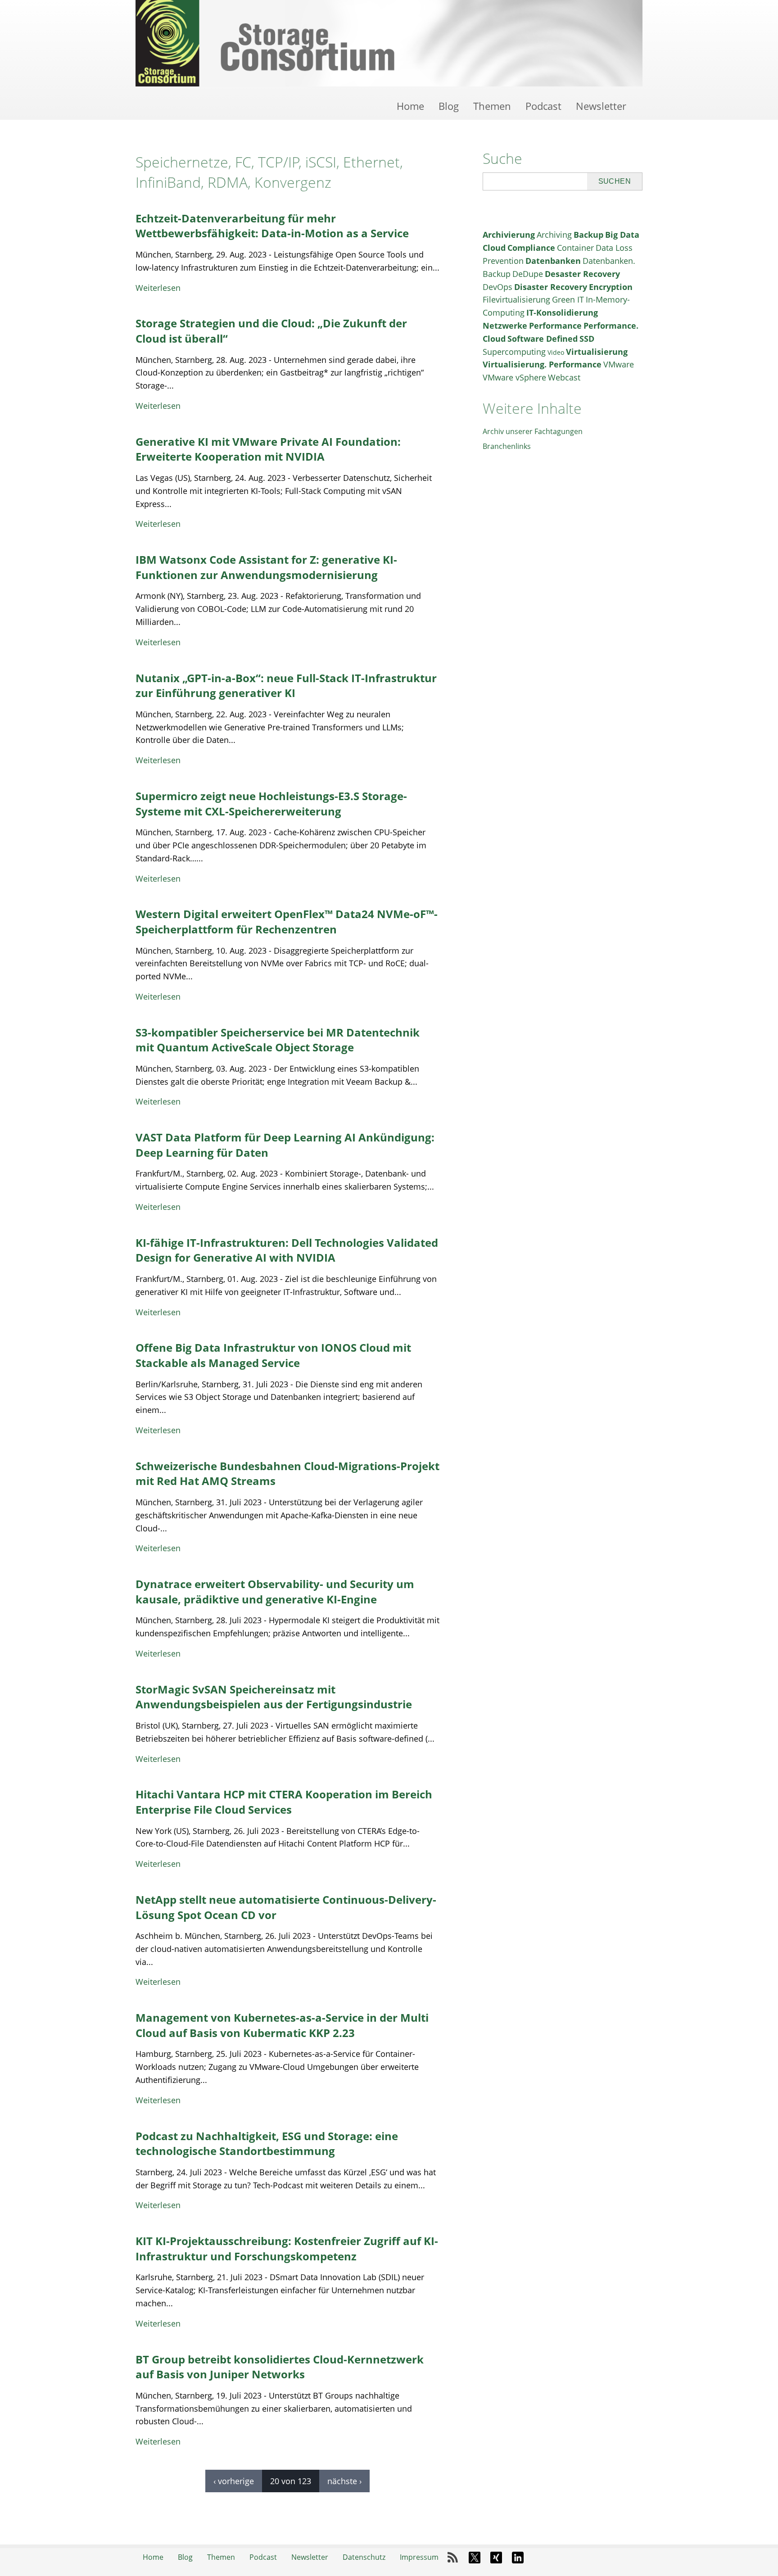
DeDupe (528, 274)
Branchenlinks (507, 446)
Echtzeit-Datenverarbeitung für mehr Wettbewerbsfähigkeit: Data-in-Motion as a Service (272, 226)
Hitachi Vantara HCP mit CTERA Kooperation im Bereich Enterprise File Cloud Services (284, 1802)
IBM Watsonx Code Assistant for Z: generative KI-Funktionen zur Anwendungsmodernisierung (266, 567)
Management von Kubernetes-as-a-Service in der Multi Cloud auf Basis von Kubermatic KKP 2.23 (282, 2025)
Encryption (611, 287)
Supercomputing (514, 352)
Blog (449, 106)
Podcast (543, 106)
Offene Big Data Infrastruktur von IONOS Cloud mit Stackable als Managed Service (273, 1355)
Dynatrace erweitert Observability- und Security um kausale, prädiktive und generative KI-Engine (275, 1591)
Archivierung (509, 235)
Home (410, 106)
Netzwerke (505, 326)
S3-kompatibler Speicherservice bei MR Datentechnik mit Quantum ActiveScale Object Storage (278, 1040)
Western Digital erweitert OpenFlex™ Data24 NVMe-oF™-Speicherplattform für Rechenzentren (287, 921)
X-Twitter (475, 2558)
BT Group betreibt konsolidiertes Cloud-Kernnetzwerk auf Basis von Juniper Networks (280, 2367)
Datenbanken (553, 261)
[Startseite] (389, 43)
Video (556, 352)
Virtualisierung (597, 352)
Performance (555, 326)
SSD (587, 339)
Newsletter (601, 106)
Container (575, 248)
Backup (588, 235)
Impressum (419, 2557)
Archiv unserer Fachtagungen (533, 431)
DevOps (498, 287)
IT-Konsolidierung (562, 312)
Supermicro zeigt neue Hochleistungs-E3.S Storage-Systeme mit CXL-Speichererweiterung (271, 804)
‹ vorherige (234, 2481)
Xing (496, 2558)
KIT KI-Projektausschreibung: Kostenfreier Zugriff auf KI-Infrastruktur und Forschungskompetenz (287, 2248)
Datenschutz (364, 2557)
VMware (619, 364)
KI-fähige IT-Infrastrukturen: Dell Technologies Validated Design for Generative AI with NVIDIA (287, 1250)
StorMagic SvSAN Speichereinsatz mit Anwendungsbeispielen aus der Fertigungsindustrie (274, 1697)
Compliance (531, 248)
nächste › (344, 2481)
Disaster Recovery (551, 287)
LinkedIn (518, 2558)
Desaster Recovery (582, 274)
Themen (492, 106)
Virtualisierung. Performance (542, 364)
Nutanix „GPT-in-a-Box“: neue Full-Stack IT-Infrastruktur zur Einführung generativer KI (286, 686)
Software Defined (543, 339)
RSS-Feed (453, 2558)
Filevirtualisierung (516, 299)
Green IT (568, 299)
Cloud (494, 248)
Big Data (622, 235)
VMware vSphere (514, 377)
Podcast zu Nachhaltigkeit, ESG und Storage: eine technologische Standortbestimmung (267, 2144)
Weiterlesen (158, 288)
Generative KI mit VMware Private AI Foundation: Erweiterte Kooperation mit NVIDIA (268, 449)
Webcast (564, 377)
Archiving (554, 235)
